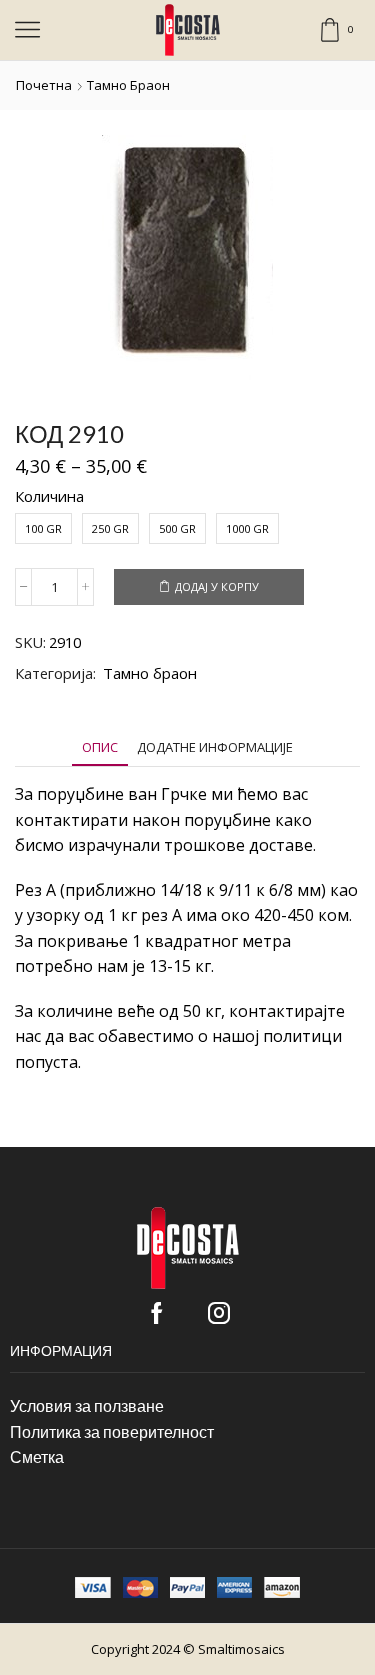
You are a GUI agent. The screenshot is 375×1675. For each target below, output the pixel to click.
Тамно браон (128, 85)
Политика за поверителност (112, 1431)
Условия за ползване (87, 1405)
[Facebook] (157, 1313)
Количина (49, 496)
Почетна (44, 85)
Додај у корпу (217, 586)
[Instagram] (219, 1313)
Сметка (37, 1456)
